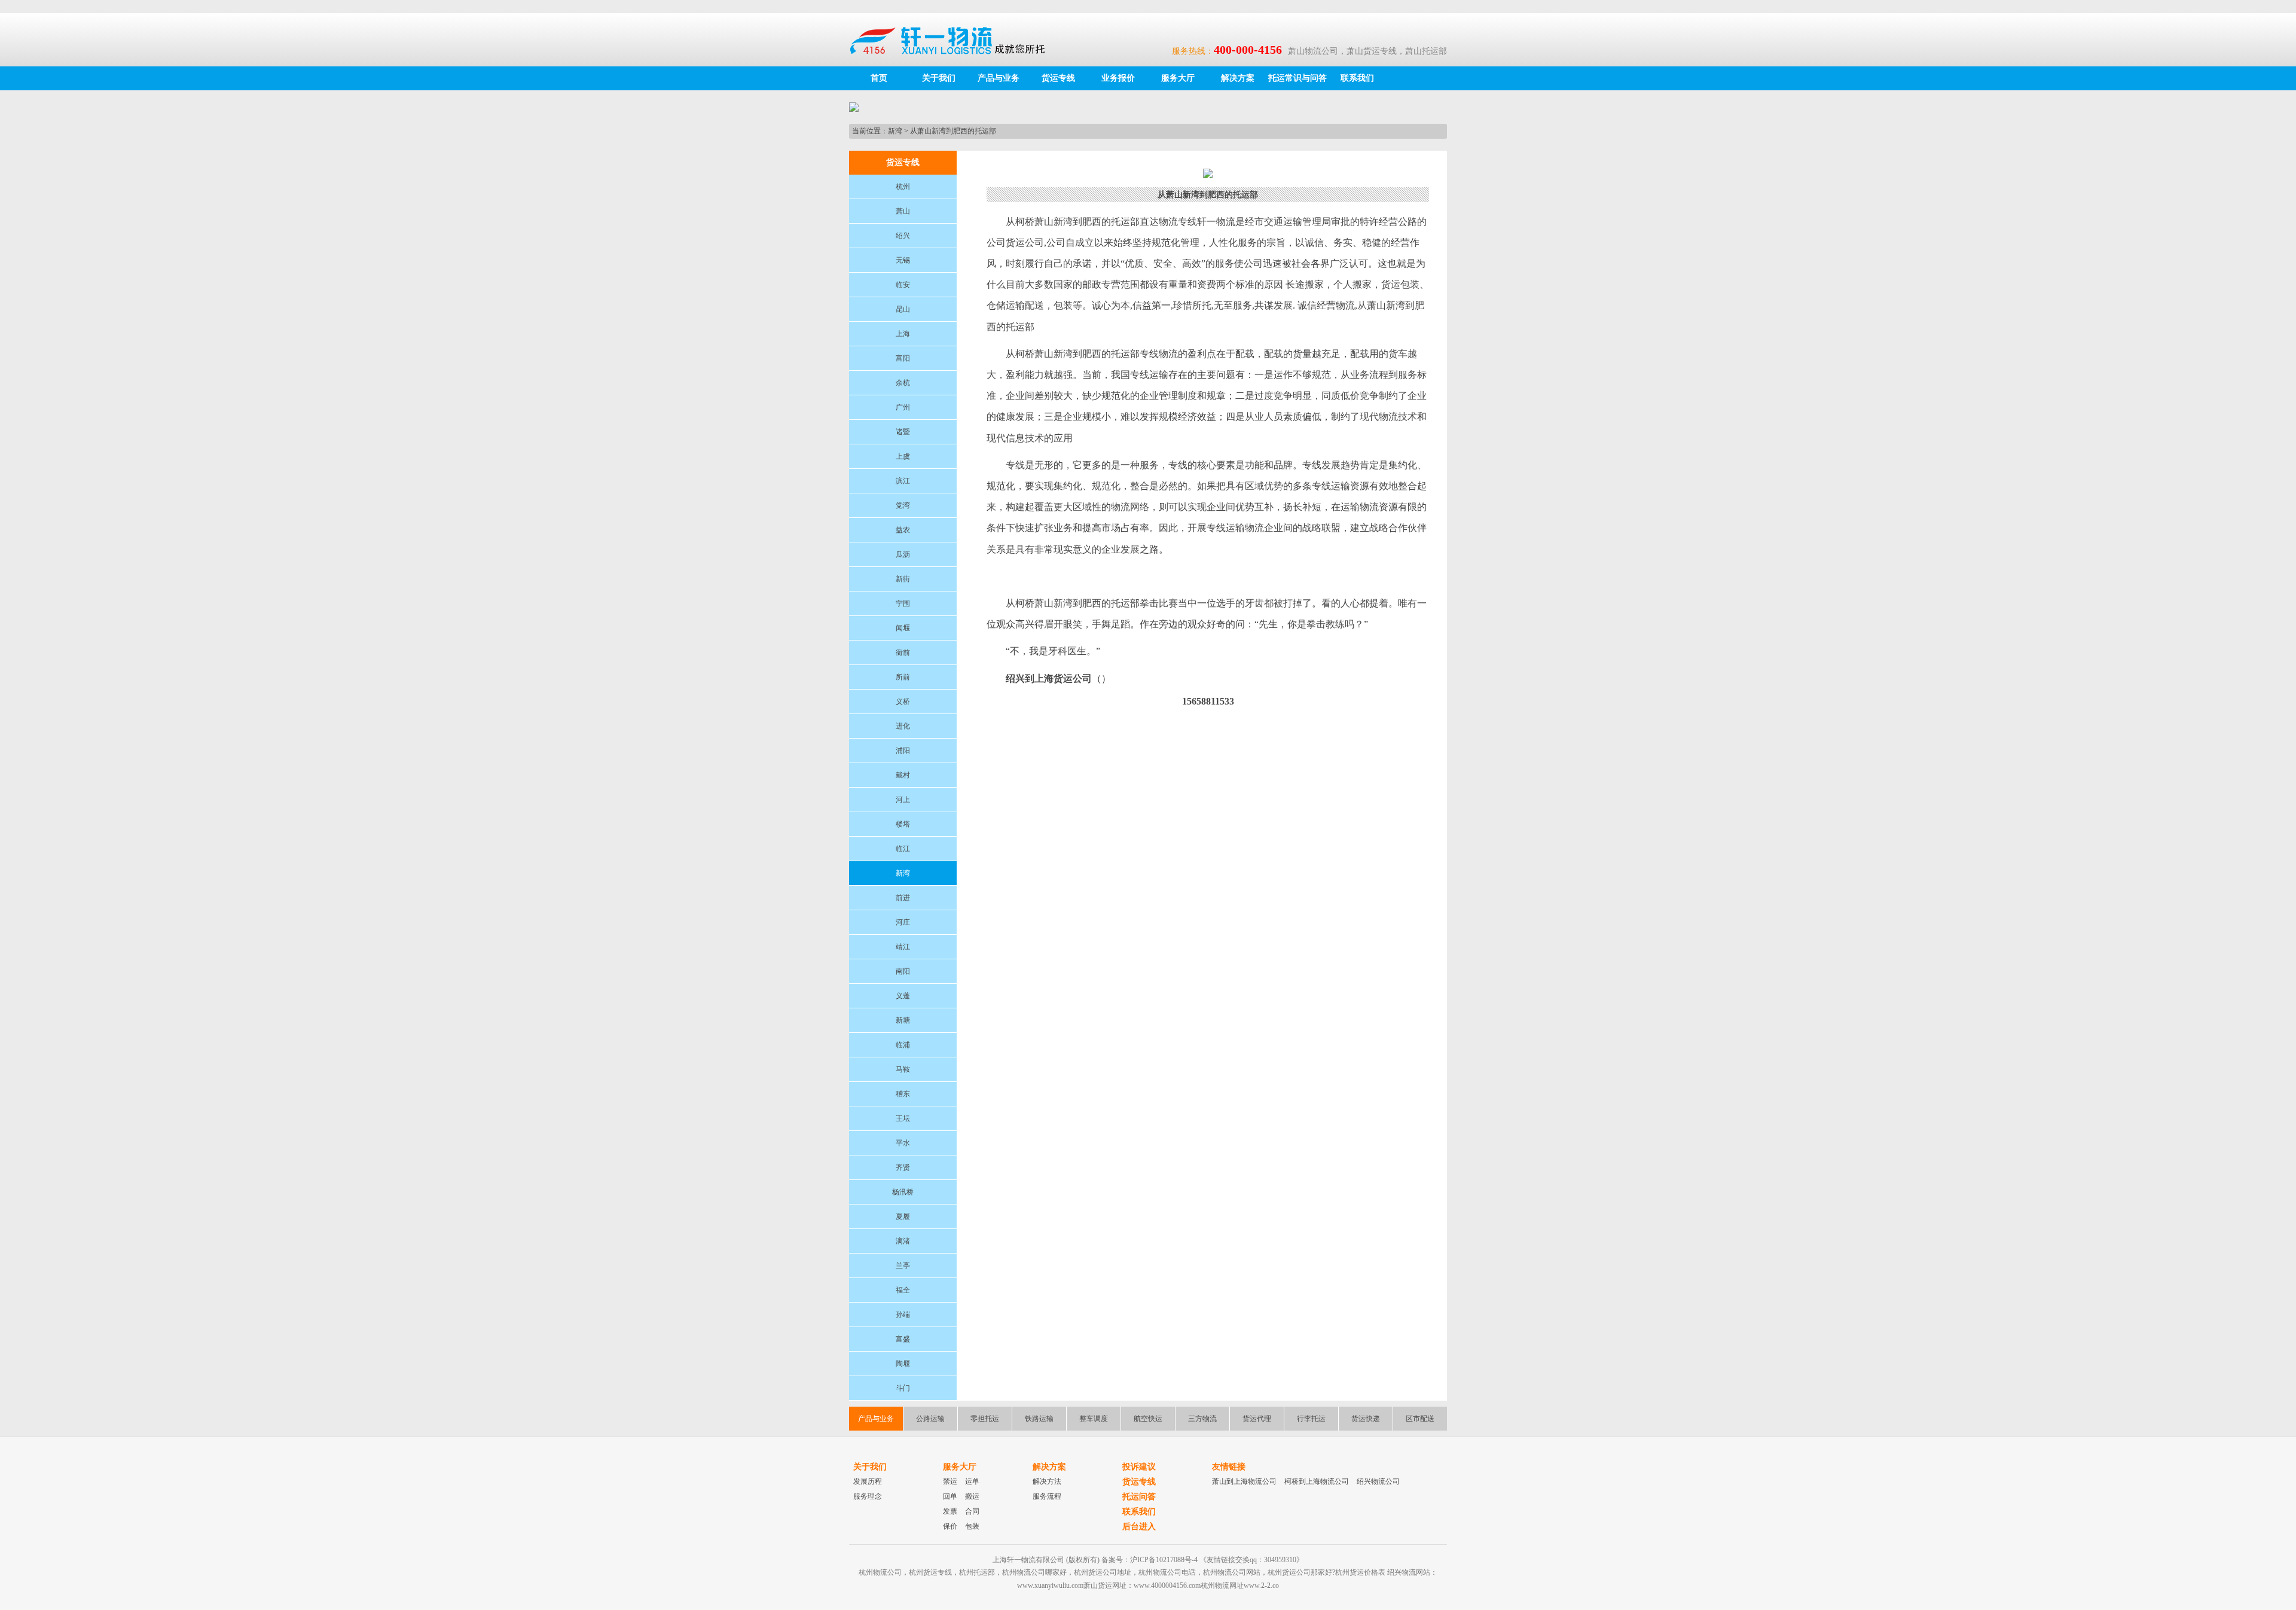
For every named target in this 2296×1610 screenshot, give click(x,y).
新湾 (895, 131)
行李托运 (1311, 1419)
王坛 (903, 1118)
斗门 (903, 1388)
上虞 (903, 456)
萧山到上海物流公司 (1244, 1481)
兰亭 (903, 1266)
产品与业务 (999, 78)
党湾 (903, 505)
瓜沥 (903, 554)
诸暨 (903, 432)
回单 (950, 1496)
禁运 (950, 1481)
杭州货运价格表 (1360, 1572)
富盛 (903, 1339)
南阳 (903, 971)
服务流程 (1047, 1496)
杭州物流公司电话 (1167, 1572)
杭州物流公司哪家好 (1034, 1572)
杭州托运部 (977, 1572)
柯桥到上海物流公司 (1317, 1481)
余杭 (903, 383)
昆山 (903, 309)
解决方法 (1047, 1481)
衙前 (903, 652)
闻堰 (903, 628)
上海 (903, 334)
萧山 (903, 211)
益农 (903, 530)
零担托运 (985, 1419)
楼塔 (903, 824)
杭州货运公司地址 (1103, 1572)
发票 (950, 1511)
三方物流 (1202, 1419)
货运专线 (1058, 78)
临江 (903, 849)
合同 (972, 1511)
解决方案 (1238, 78)
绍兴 (903, 236)
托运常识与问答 (1297, 78)
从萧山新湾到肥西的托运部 (953, 131)
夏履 (903, 1216)
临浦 (903, 1045)
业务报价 (1118, 78)
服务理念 (868, 1496)
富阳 (903, 358)
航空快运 (1148, 1419)
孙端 (903, 1315)
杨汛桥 (903, 1192)
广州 (903, 407)
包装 (972, 1526)
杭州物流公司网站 (1232, 1572)
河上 (903, 800)
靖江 (903, 947)
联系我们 (1357, 78)
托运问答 (1139, 1497)
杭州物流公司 (880, 1572)
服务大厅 (1178, 78)
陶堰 (903, 1364)
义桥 (903, 702)
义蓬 (903, 996)
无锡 (903, 260)
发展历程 (868, 1481)
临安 (903, 285)
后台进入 (1139, 1527)
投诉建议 (1139, 1467)
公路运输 (930, 1419)
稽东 (903, 1094)
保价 (950, 1526)
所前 (903, 677)
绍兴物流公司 (1378, 1481)
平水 (903, 1143)
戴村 (903, 775)
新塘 (903, 1020)
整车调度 (1094, 1419)
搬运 (972, 1496)
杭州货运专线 (930, 1572)
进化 (903, 726)
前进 (903, 898)
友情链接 (1229, 1467)
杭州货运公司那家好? (1301, 1572)
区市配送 (1420, 1419)
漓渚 (903, 1241)
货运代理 (1257, 1419)
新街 (903, 579)
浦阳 (903, 751)
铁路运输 (1039, 1419)
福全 (903, 1290)
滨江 (903, 481)
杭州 (903, 187)
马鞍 (903, 1069)
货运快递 (1366, 1419)
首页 (879, 78)
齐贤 (903, 1167)
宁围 (903, 603)
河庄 (903, 922)
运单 (972, 1481)
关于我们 (939, 78)
